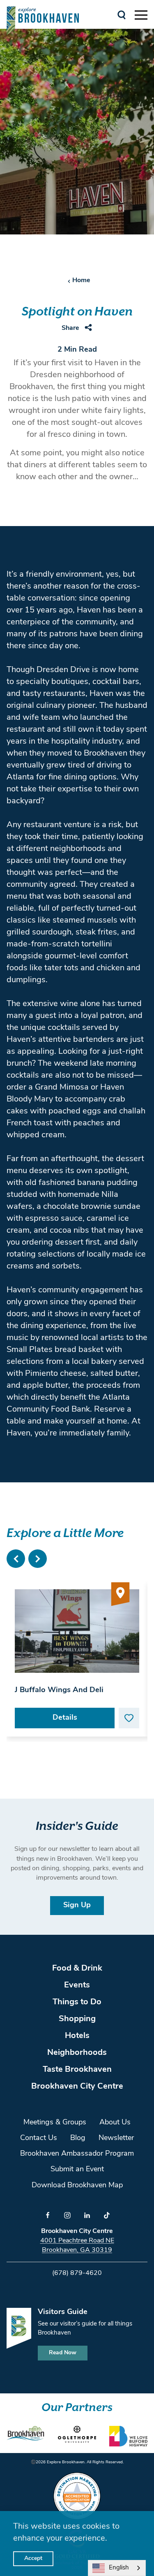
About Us (115, 2123)
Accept (33, 2559)
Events (77, 1985)
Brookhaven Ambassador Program (77, 2154)
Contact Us (39, 2138)
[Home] (43, 20)
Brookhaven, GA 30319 (77, 2250)
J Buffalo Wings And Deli (59, 1690)
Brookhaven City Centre (77, 2087)
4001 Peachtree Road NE (77, 2241)
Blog (78, 2138)
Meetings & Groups (55, 2123)
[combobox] (117, 2568)
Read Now (63, 2353)
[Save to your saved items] (129, 1718)
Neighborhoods (77, 2053)
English (119, 2568)
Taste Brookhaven (77, 2070)
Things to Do (77, 2002)
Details (65, 1718)
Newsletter (116, 2138)
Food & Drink (77, 1969)
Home (81, 281)
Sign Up (77, 1906)
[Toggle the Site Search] (122, 14)
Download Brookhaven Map (77, 2186)
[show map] (120, 1595)
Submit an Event (77, 2170)
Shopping (77, 2019)
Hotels (77, 2036)
